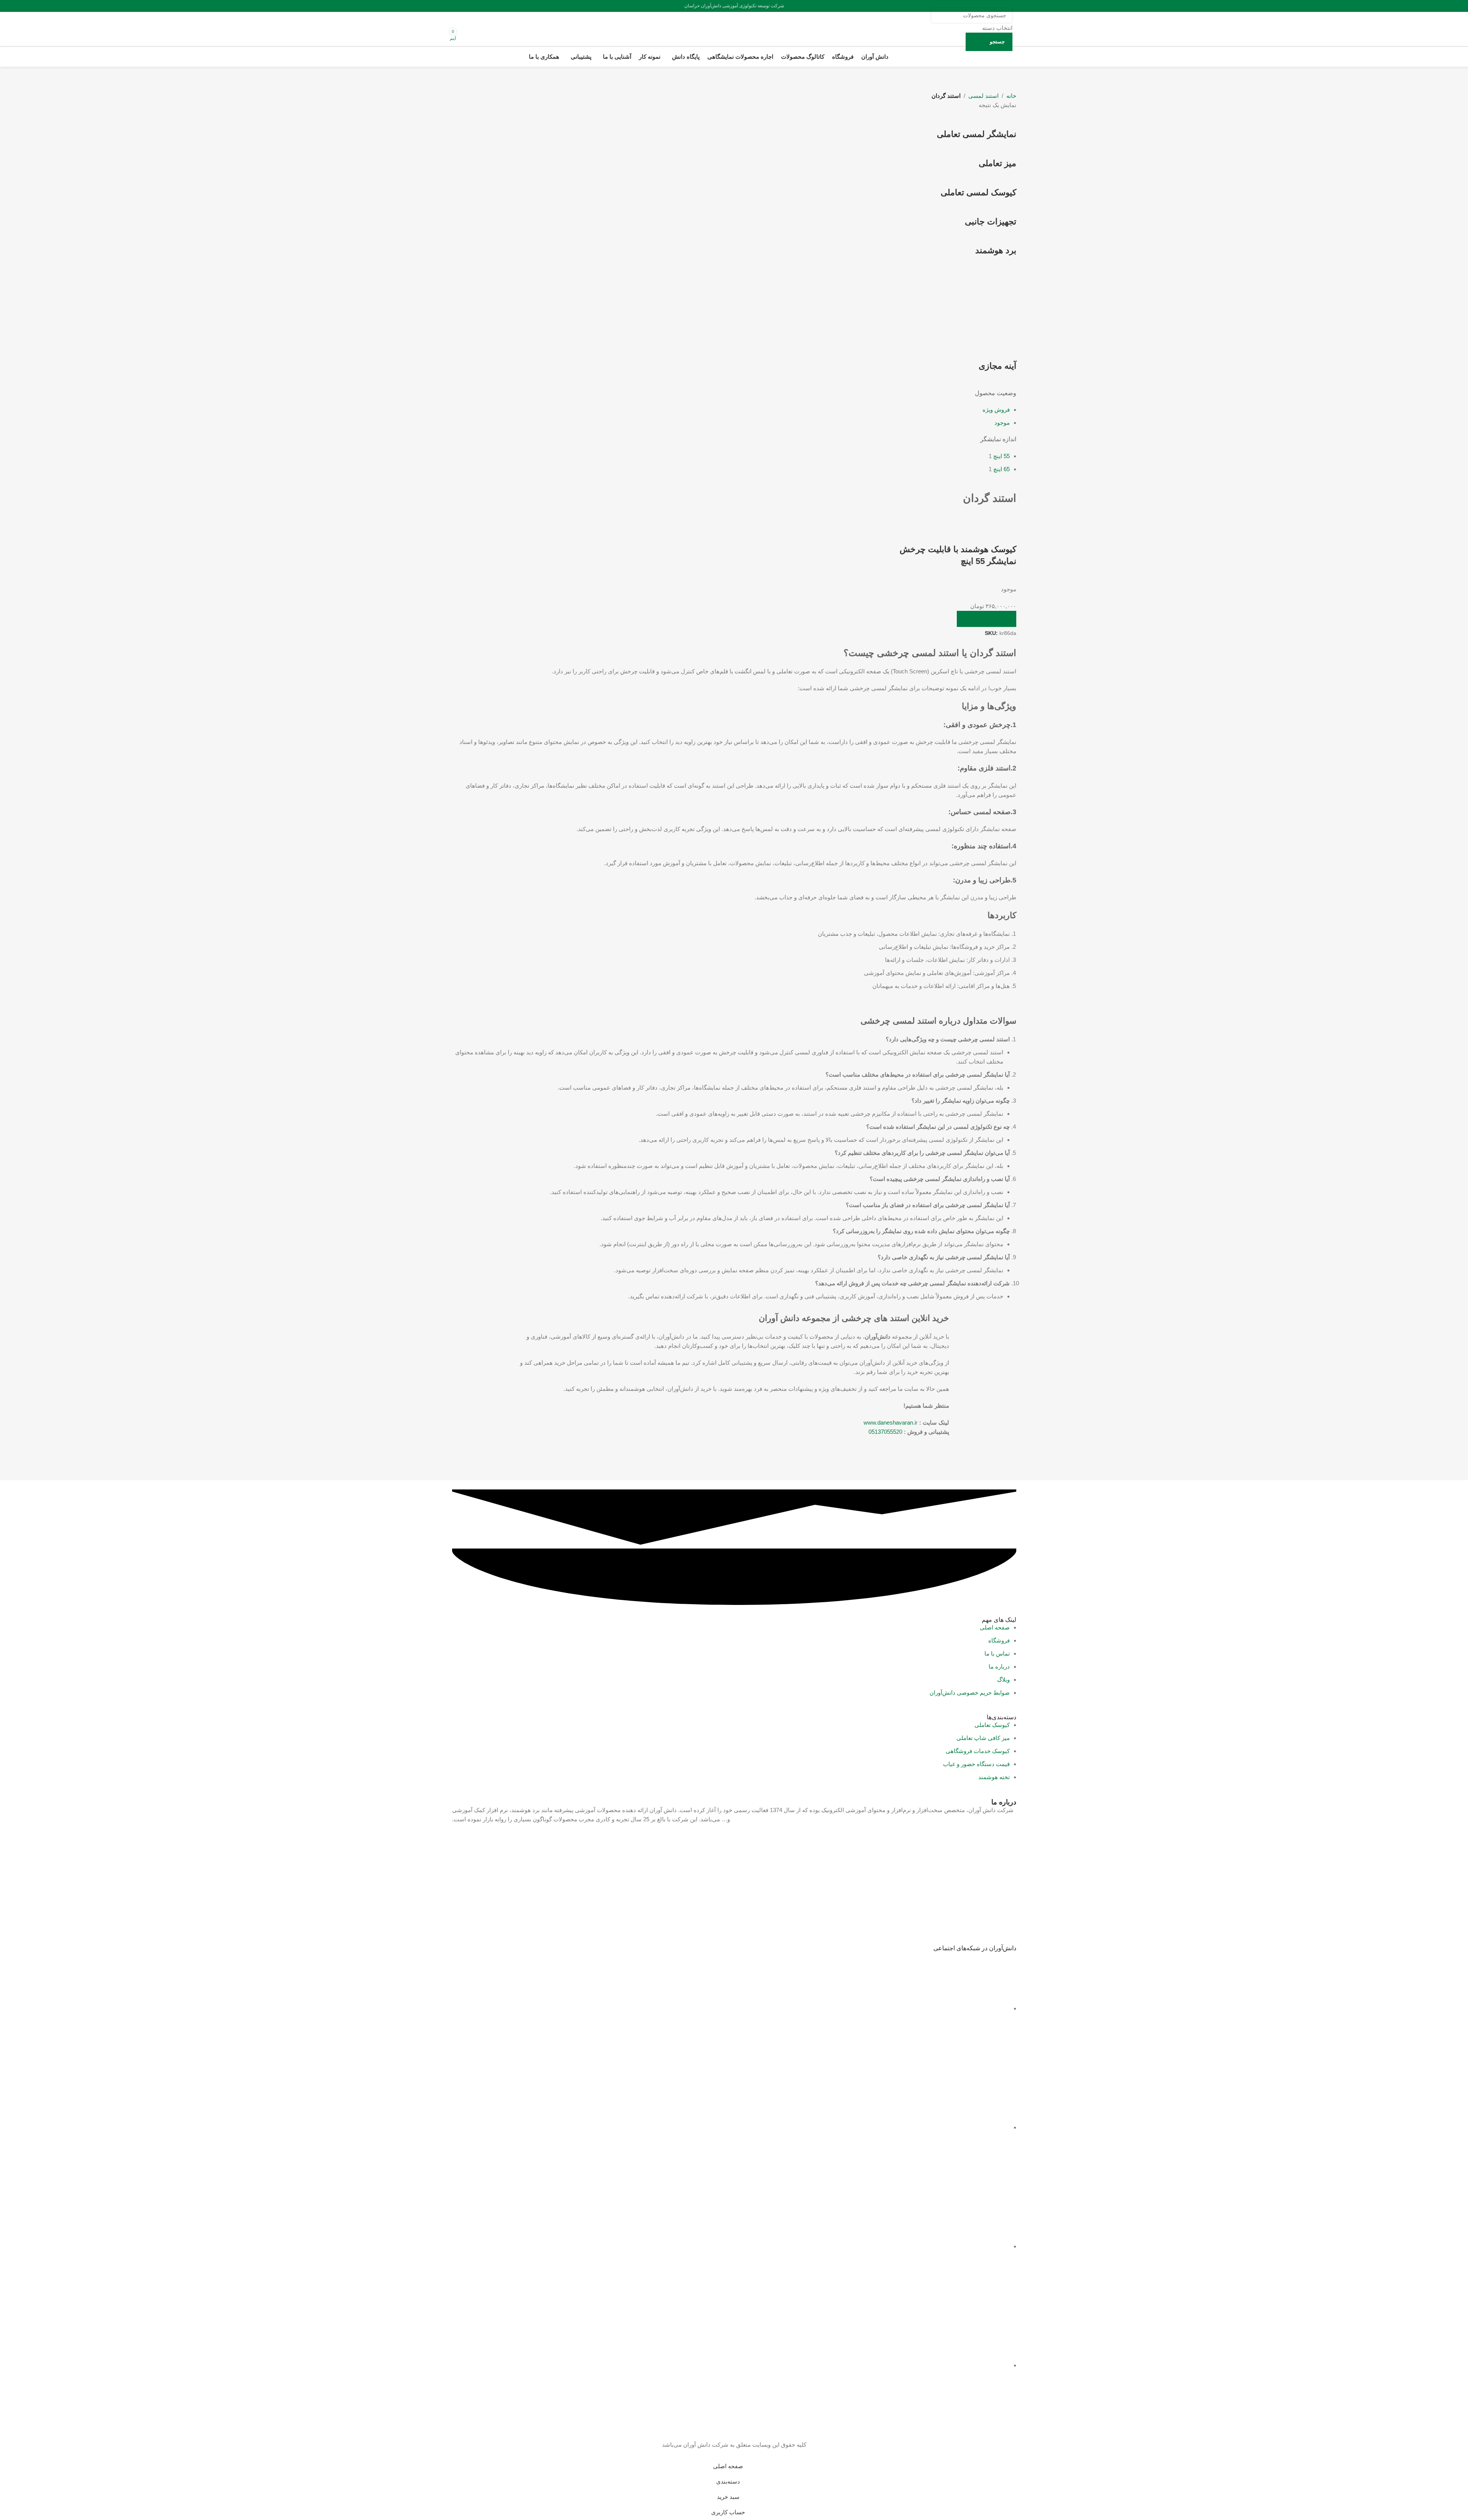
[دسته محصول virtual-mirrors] (734, 246)
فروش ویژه (996, 410)
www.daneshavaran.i (890, 1422)
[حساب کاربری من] (463, 29)
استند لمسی (983, 96)
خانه (1011, 96)
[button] (987, 619)
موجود (1002, 423)
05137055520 (885, 1432)
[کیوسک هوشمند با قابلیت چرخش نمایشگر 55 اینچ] (977, 519)
